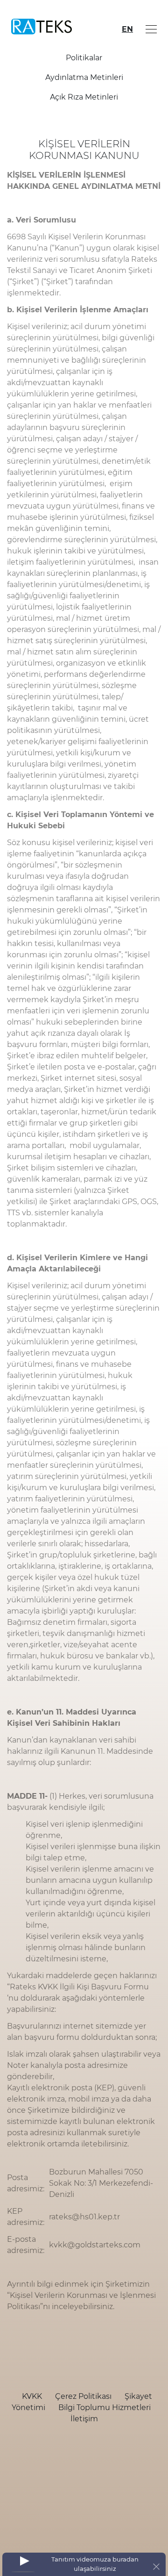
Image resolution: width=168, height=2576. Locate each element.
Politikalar (84, 58)
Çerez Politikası (84, 2396)
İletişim (84, 2419)
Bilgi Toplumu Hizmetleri (105, 2407)
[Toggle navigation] (149, 29)
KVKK (33, 2396)
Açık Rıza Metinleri (84, 97)
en (127, 29)
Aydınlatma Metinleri (84, 77)
